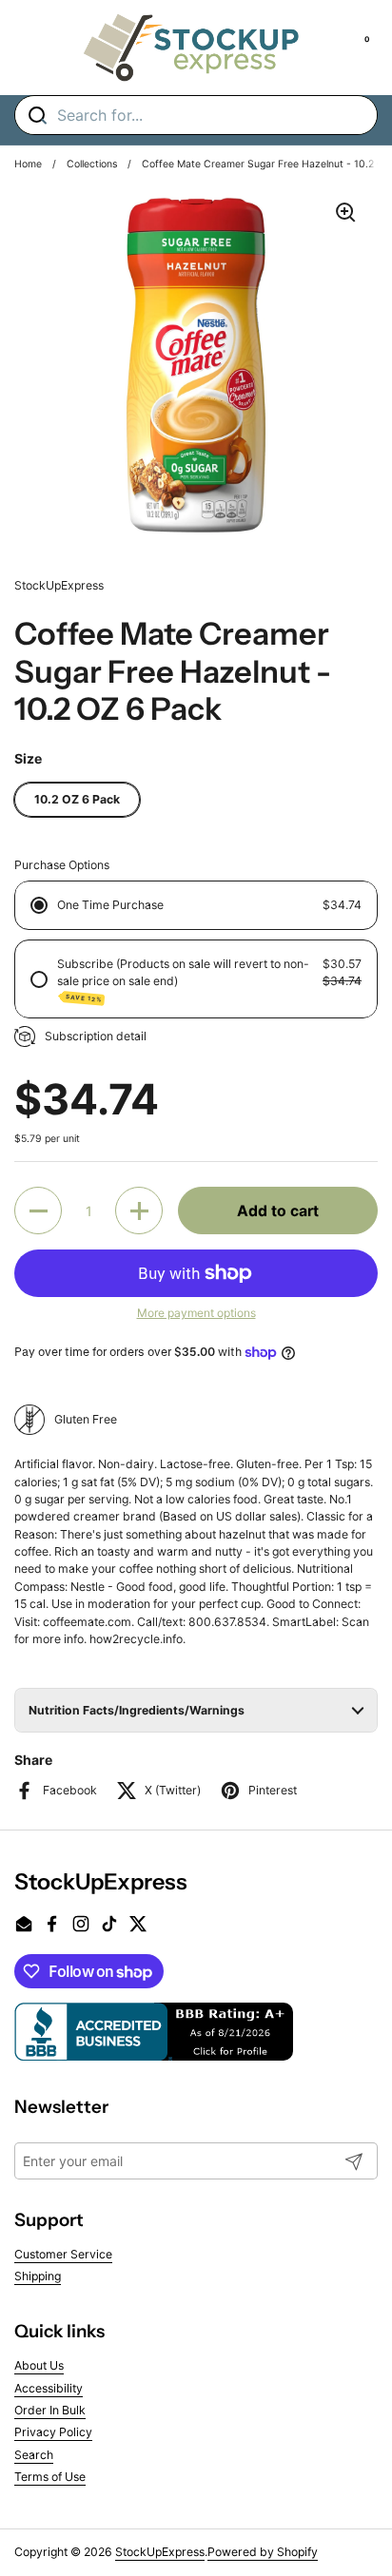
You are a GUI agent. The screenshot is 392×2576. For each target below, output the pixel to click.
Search (34, 2455)
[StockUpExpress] (191, 48)
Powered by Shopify (263, 2552)
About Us (39, 2365)
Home (28, 164)
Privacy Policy (53, 2432)
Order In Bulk (50, 2410)
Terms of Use (50, 2477)
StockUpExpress (160, 2552)
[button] (38, 1211)
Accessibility (49, 2388)
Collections (92, 164)
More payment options (196, 1313)
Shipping (38, 2276)
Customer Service (63, 2254)
